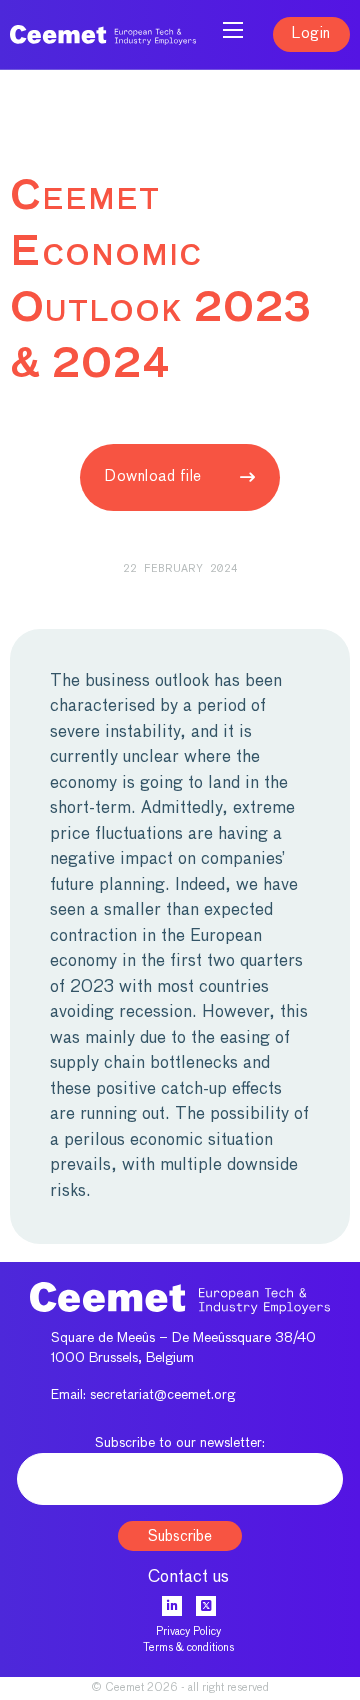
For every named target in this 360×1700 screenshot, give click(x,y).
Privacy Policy (188, 1631)
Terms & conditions (188, 1647)
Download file (153, 476)
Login (311, 33)
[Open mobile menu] (233, 30)
